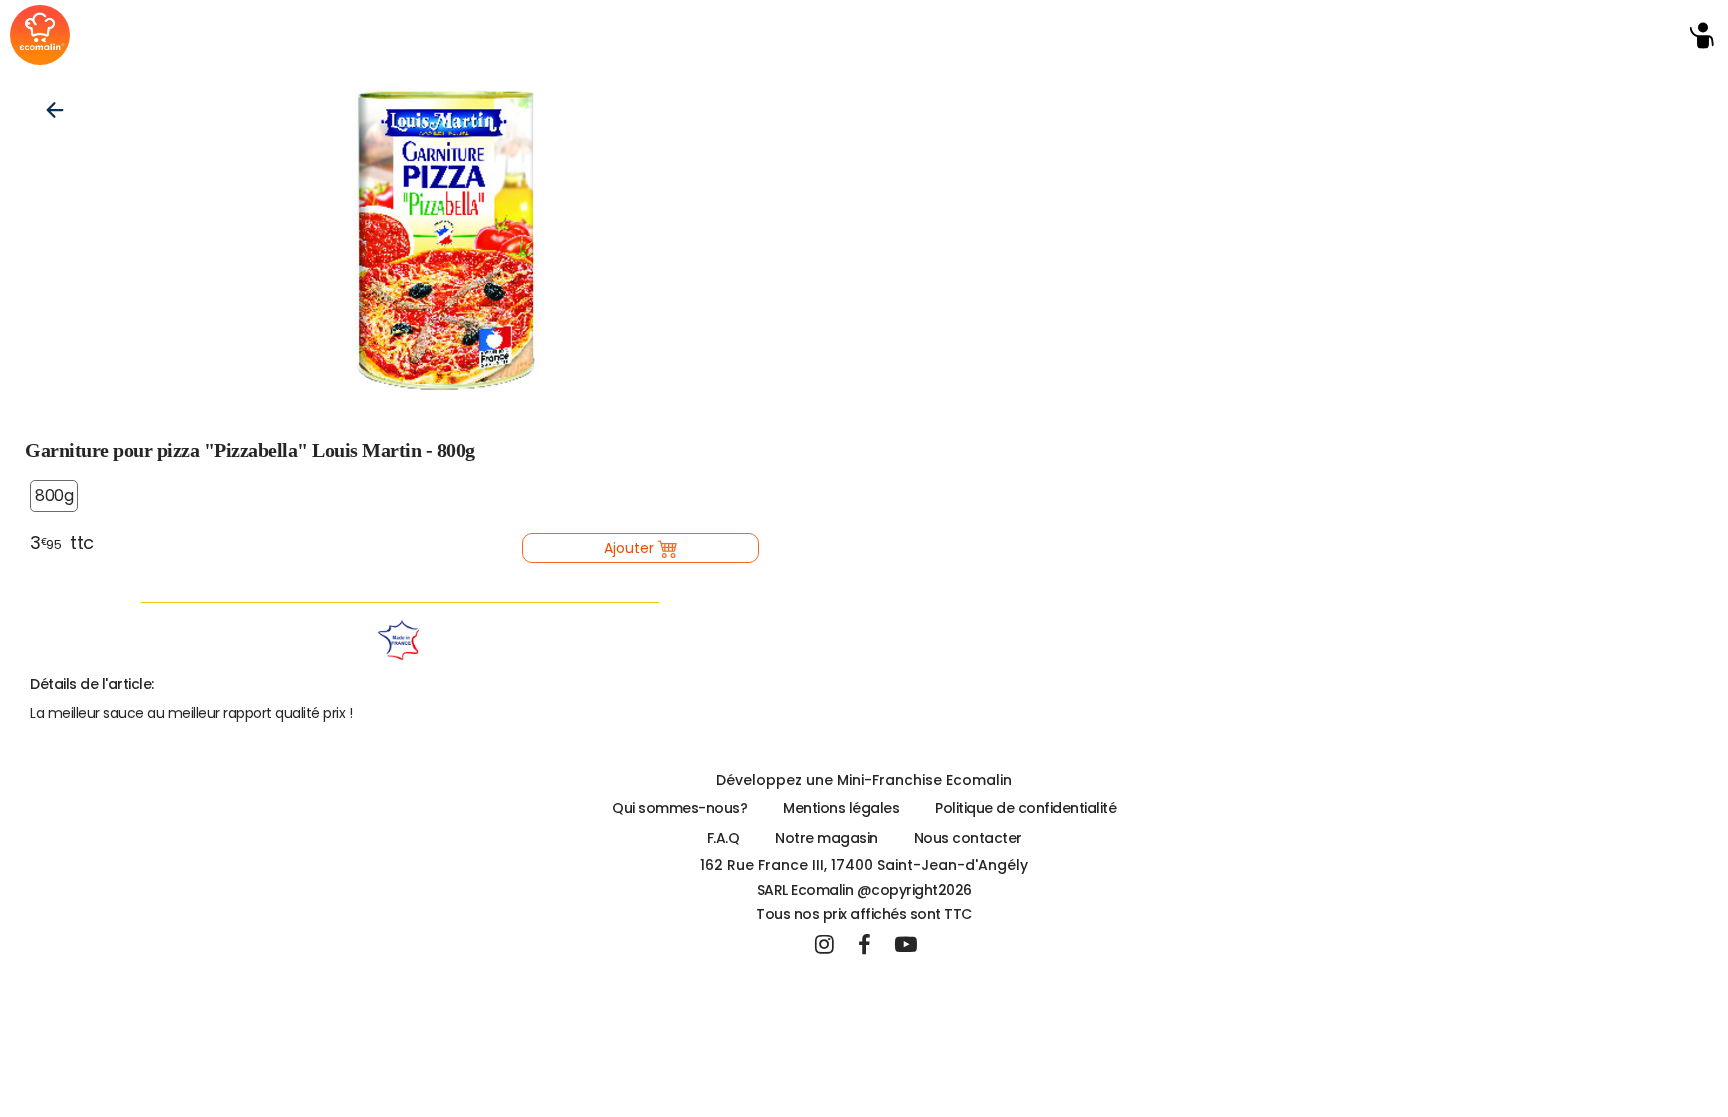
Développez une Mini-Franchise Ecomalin (864, 780)
